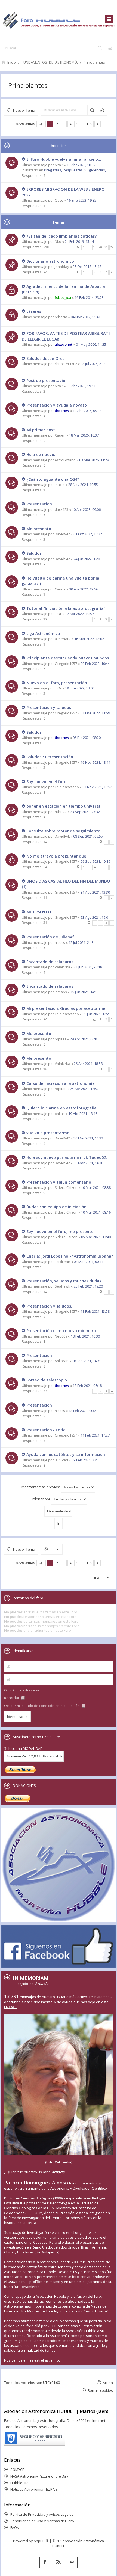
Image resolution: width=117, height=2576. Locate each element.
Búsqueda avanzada (102, 110)
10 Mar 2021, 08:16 (96, 1212)
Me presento (39, 1033)
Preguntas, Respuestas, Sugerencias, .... (77, 170)
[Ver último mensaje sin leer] (24, 159)
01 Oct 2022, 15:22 (88, 534)
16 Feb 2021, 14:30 (87, 1361)
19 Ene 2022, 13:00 (80, 688)
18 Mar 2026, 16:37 (84, 435)
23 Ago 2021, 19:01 (95, 917)
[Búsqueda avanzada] (110, 48)
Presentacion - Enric (46, 1430)
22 (112, 247)
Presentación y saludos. (49, 1306)
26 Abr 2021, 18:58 (88, 1064)
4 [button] (71, 124)
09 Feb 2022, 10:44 (95, 664)
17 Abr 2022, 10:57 (79, 614)
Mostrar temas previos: (41, 1487)
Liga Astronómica (43, 633)
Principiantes (94, 62)
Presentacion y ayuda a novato (57, 405)
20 (100, 247)
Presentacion (39, 504)
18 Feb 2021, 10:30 (85, 1336)
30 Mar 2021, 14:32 (88, 1138)
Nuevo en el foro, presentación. (57, 683)
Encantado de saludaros (50, 962)
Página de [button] (41, 124)
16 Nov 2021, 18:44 (95, 762)
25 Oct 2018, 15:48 (87, 267)
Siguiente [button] (98, 124)
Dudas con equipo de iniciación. (57, 1207)
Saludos (34, 553)
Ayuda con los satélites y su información (66, 1454)
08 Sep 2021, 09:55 (88, 836)
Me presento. (39, 529)
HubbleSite (19, 2483)
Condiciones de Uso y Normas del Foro (42, 2521)
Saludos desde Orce (46, 358)
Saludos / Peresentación (50, 757)
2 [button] (57, 124)
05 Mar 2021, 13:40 (96, 1237)
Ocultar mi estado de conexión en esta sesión (42, 1706)
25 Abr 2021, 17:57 (84, 1089)
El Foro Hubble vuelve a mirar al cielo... (64, 159)
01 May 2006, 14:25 (91, 344)
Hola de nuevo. (41, 454)
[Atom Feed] (59, 2562)
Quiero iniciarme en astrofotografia (61, 1108)
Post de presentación (47, 380)
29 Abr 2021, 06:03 (84, 1039)
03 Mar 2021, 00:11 (89, 1262)
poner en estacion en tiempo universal (64, 806)
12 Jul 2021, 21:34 (82, 942)
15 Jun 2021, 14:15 (85, 992)
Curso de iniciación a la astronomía (61, 1083)
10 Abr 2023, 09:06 (86, 509)
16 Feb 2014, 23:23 (89, 297)
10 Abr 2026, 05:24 (87, 411)
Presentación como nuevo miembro (61, 1331)
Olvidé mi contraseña (22, 1690)
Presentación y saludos (49, 707)
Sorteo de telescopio (47, 1380)
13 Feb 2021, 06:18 (87, 1386)
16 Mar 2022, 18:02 (89, 639)
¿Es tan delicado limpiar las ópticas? (61, 236)
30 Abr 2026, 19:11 (81, 386)
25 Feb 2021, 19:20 (88, 1286)
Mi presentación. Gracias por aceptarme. (66, 1008)
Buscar (92, 110)
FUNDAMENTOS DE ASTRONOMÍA (50, 62)
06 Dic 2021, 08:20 (87, 738)
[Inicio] (59, 20)
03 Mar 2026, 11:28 (94, 460)
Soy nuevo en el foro (46, 782)
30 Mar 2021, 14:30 (88, 1163)
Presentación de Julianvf (50, 937)
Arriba (108, 2382)
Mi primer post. (41, 430)
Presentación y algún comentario (59, 1182)
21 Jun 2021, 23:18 (88, 967)
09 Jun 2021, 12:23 (97, 1014)
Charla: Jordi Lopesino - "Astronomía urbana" (70, 1256)
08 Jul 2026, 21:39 (94, 364)
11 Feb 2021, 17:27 (95, 1435)
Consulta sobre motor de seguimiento (63, 831)
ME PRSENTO (39, 912)
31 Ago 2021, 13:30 (95, 892)
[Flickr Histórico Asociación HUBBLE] (72, 2562)
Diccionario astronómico (50, 261)
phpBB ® (41, 2541)
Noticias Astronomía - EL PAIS (34, 2489)
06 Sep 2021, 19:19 (95, 861)
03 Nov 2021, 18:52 (97, 787)
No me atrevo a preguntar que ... (59, 856)
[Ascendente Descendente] (59, 1511)
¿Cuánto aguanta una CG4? (53, 479)
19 (95, 247)
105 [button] (89, 124)
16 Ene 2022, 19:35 (82, 200)
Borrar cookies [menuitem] (100, 2390)
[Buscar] (100, 48)
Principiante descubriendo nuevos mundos (68, 658)
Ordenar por (40, 1499)
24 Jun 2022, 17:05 (88, 559)
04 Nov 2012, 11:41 (86, 317)
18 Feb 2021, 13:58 (95, 1311)
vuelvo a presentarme (48, 1133)
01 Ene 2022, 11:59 (95, 713)
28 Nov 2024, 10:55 (83, 485)
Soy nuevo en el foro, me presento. (61, 1232)
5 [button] (77, 124)
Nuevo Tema (24, 110)
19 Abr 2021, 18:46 (83, 1114)
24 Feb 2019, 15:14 (79, 241)
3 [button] (64, 124)
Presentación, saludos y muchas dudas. (64, 1281)
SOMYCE (17, 2470)
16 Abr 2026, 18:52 (81, 165)
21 (106, 247)
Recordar (12, 1698)
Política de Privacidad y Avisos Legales (42, 2514)
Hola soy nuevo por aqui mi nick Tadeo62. (67, 1157)
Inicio (12, 62)
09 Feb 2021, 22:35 (86, 1460)
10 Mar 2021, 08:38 (96, 1187)
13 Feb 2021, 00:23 (83, 1411)
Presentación (39, 1405)
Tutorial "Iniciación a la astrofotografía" (66, 608)
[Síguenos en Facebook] (45, 2562)
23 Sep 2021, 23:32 (85, 812)
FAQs (15, 2527)
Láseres (34, 311)
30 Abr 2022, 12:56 (84, 589)
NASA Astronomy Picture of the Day (39, 2476)
